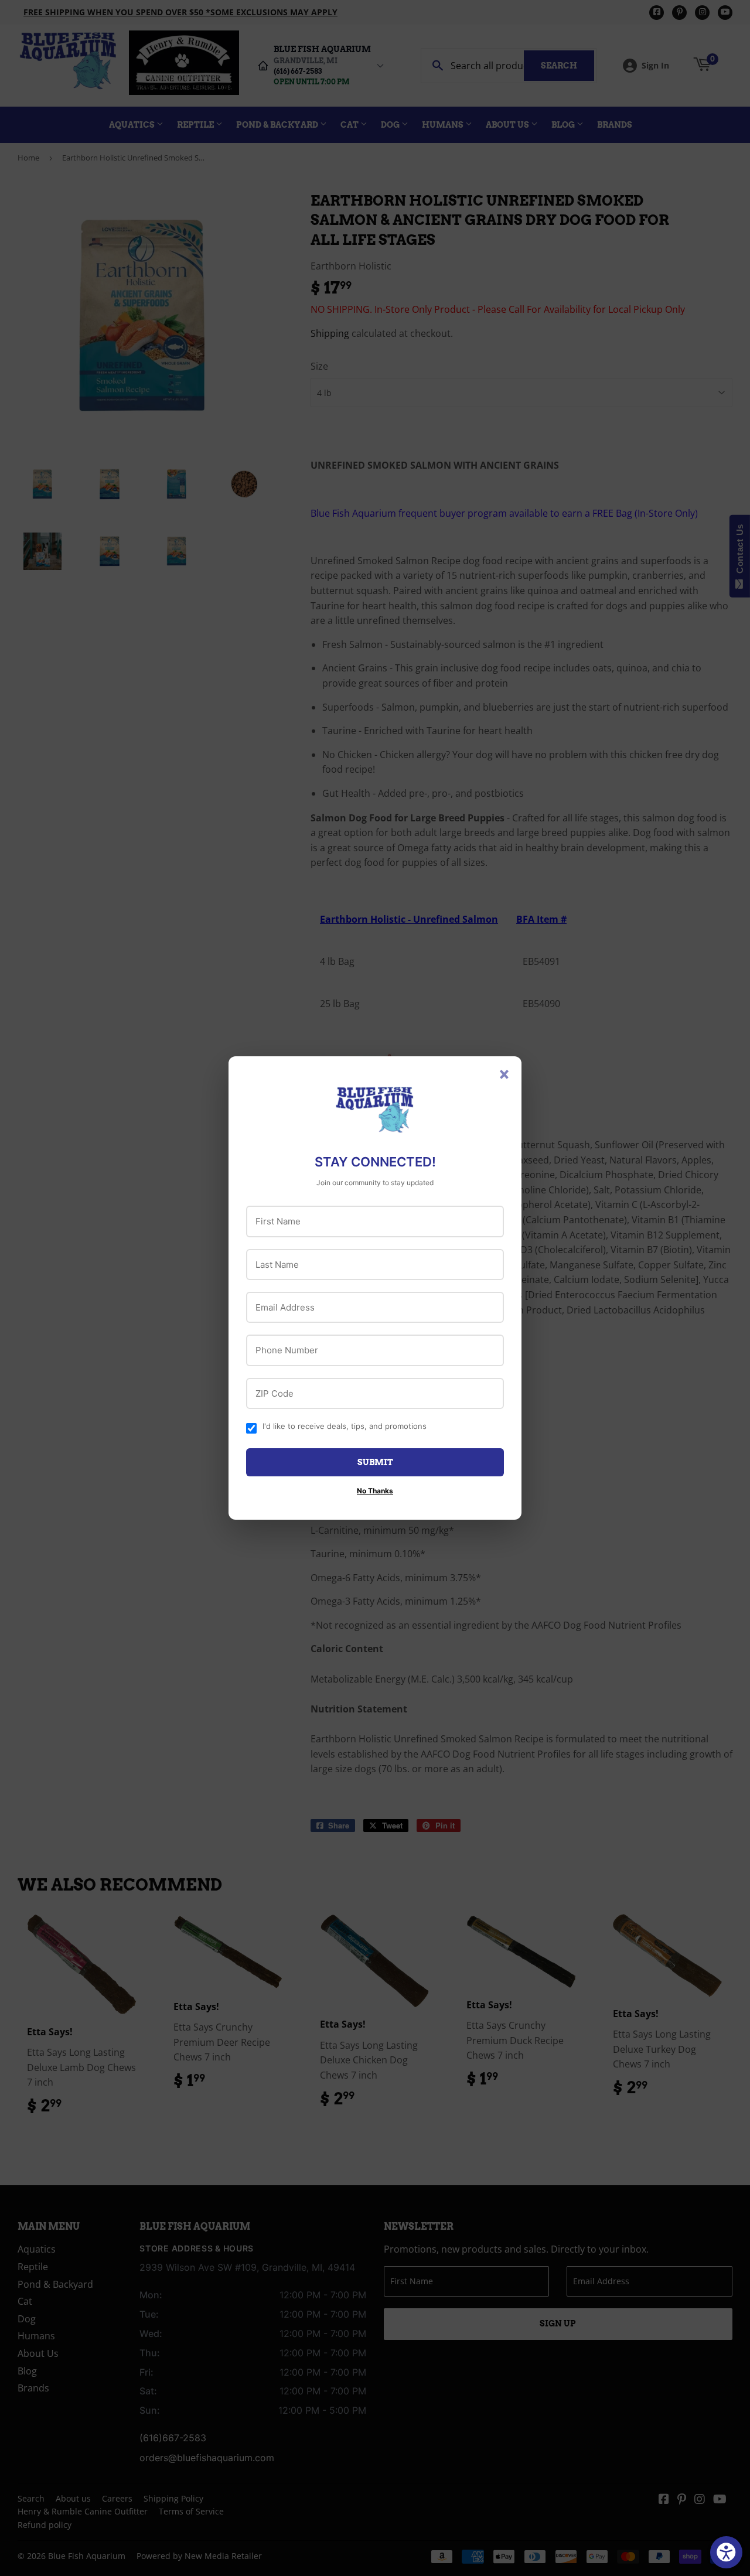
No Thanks (375, 1491)
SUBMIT (375, 1462)
